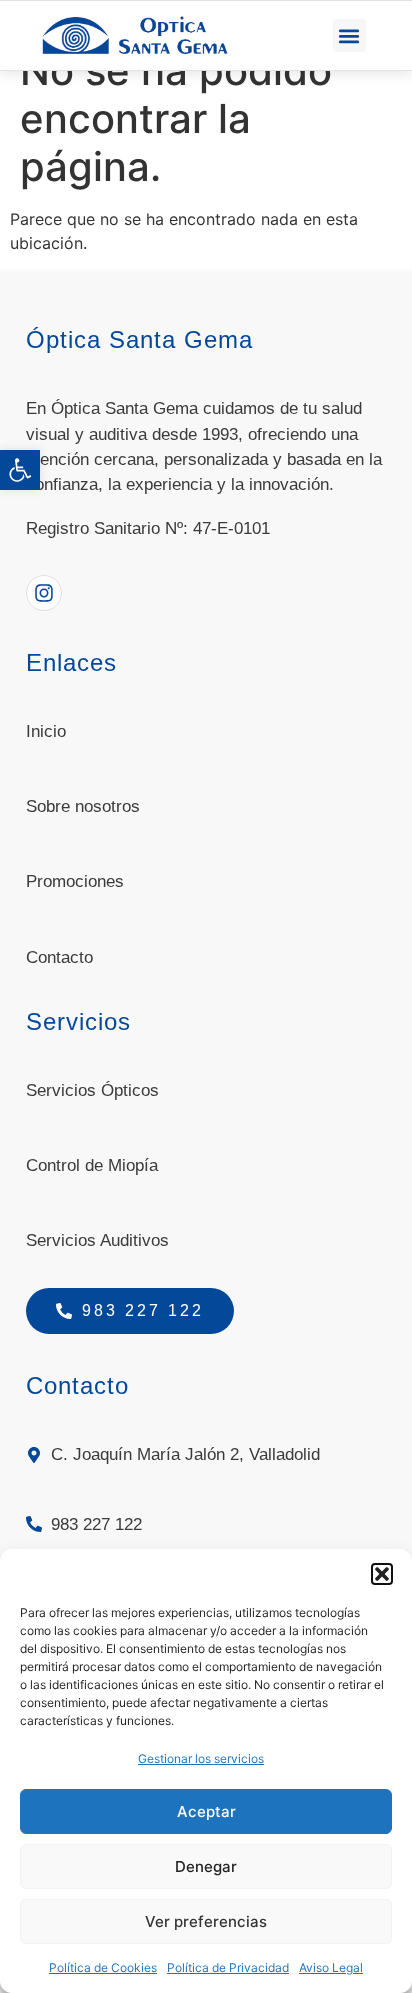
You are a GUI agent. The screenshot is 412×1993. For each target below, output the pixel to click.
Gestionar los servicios (201, 1758)
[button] (20, 470)
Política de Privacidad (228, 1967)
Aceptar (206, 1811)
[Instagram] (44, 593)
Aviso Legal (331, 1967)
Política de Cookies (103, 1967)
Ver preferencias (206, 1921)
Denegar (206, 1866)
